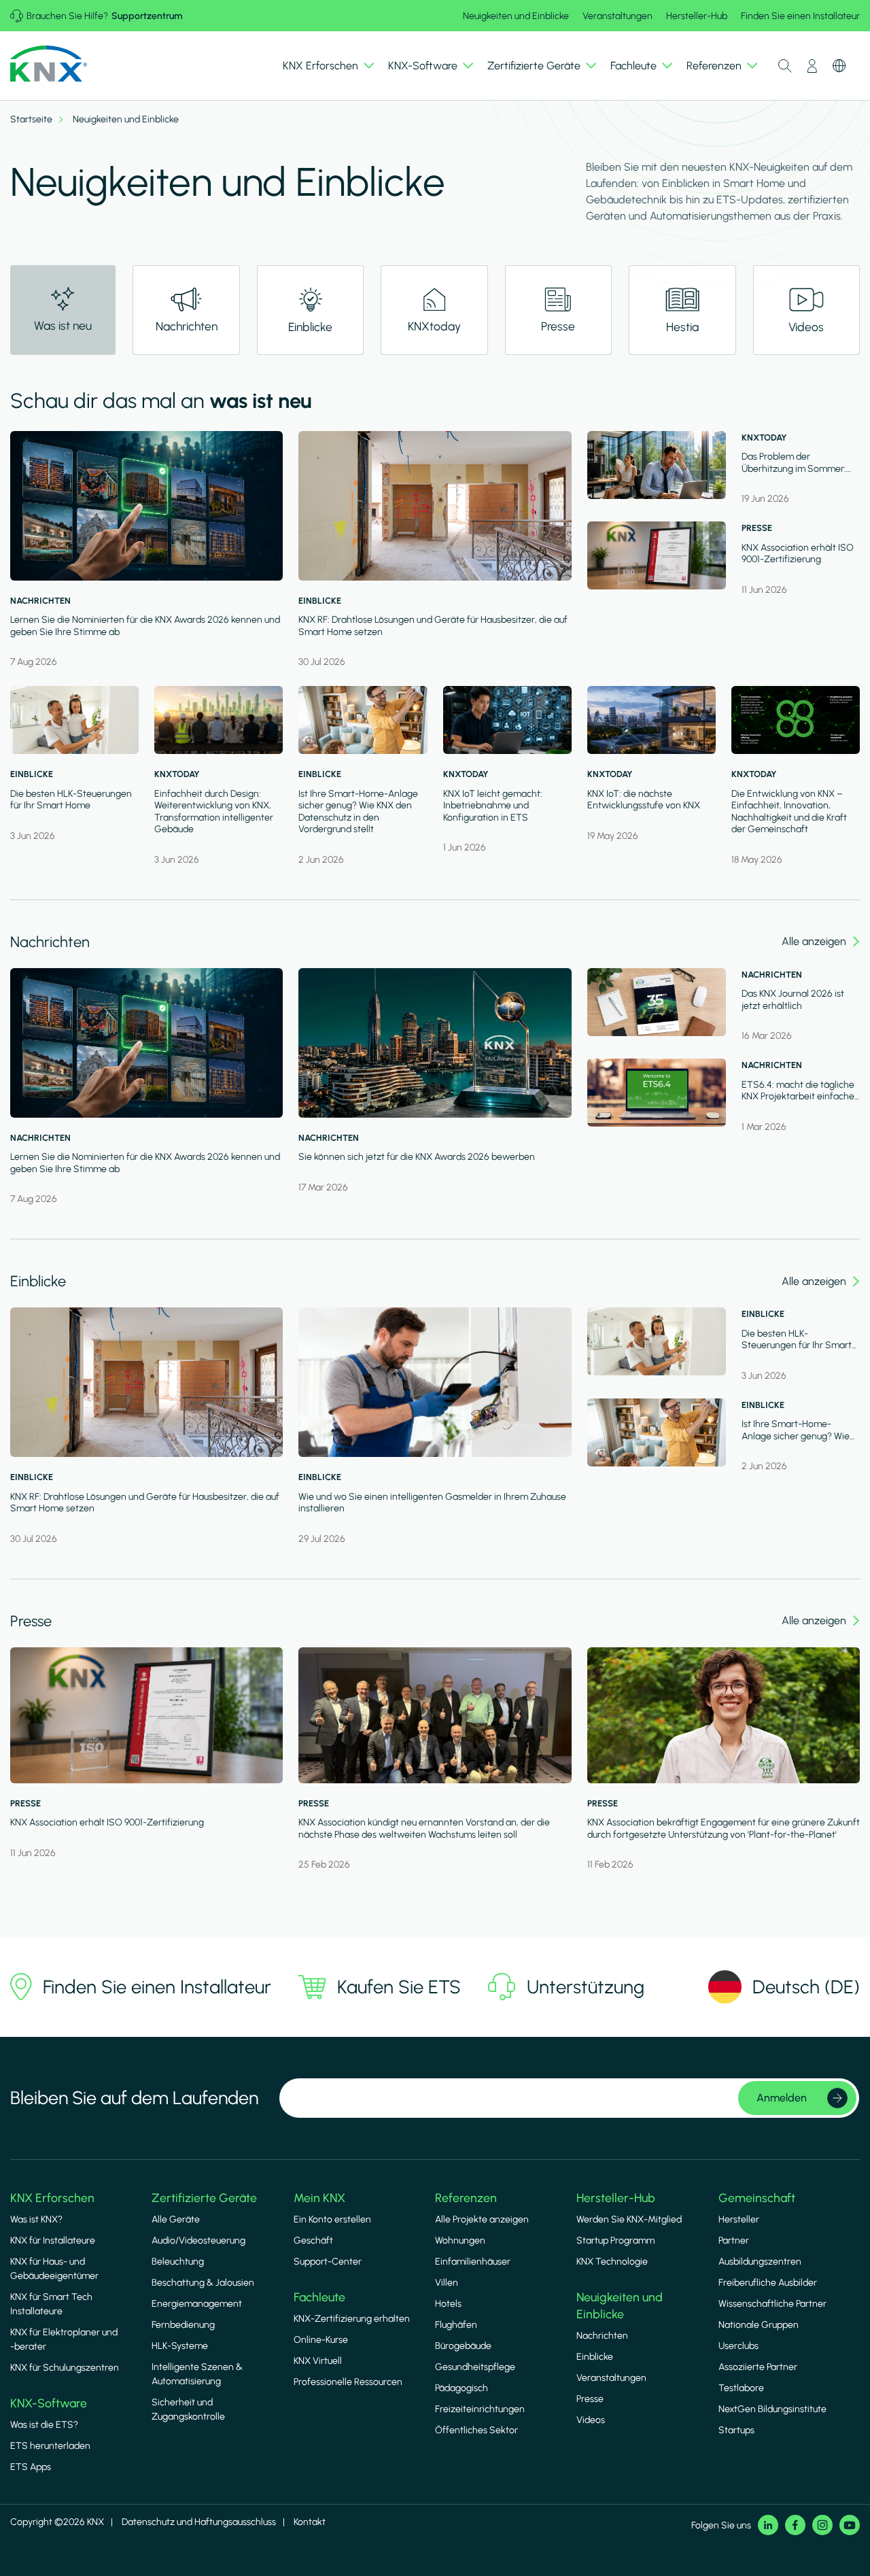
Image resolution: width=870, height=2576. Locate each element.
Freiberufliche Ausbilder (768, 2283)
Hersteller (739, 2219)
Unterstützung (586, 1987)
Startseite (31, 120)
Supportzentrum (147, 16)
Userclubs (738, 2346)
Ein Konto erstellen (332, 2219)
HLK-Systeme (180, 2346)
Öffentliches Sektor (476, 2430)
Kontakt (310, 2522)
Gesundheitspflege (475, 2367)
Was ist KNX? (36, 2219)
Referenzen (466, 2198)
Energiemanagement (197, 2304)
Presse (590, 2399)
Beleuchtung (178, 2262)
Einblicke (595, 2357)
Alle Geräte (176, 2219)
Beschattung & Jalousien (203, 2283)
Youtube (850, 2525)
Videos (591, 2420)
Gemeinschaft (757, 2198)
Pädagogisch (462, 2388)
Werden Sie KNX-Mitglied (629, 2219)
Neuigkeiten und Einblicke (516, 16)
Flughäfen (456, 2325)
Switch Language (839, 66)
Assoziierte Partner (758, 2367)
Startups (736, 2430)
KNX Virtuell (318, 2361)
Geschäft (313, 2240)
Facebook (795, 2525)
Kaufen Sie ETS (399, 1987)
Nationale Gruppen (759, 2325)
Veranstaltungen (617, 16)
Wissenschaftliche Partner (772, 2304)
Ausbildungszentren (760, 2262)
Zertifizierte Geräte (204, 2198)
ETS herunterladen (50, 2446)
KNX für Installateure (53, 2240)
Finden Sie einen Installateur (800, 16)
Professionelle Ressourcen (348, 2382)
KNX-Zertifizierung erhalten (352, 2319)
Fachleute (319, 2297)
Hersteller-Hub (697, 16)
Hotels (448, 2304)
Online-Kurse (321, 2340)
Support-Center (328, 2262)
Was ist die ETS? (44, 2425)
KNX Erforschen (52, 2198)
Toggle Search (785, 66)
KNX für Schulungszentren (65, 2368)
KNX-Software (49, 2403)
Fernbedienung (183, 2325)
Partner (734, 2240)
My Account (812, 66)
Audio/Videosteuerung (198, 2240)
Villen (447, 2283)
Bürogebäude (463, 2346)
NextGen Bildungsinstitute (772, 2409)
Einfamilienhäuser (473, 2262)
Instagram (822, 2525)
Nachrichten (602, 2336)
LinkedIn (768, 2525)
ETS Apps (31, 2467)
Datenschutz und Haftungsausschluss (199, 2522)
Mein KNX (319, 2198)
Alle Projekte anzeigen (482, 2219)
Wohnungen (460, 2240)
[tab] (186, 310)
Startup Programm (615, 2240)
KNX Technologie (612, 2262)
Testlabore (741, 2388)
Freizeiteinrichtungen (480, 2409)
